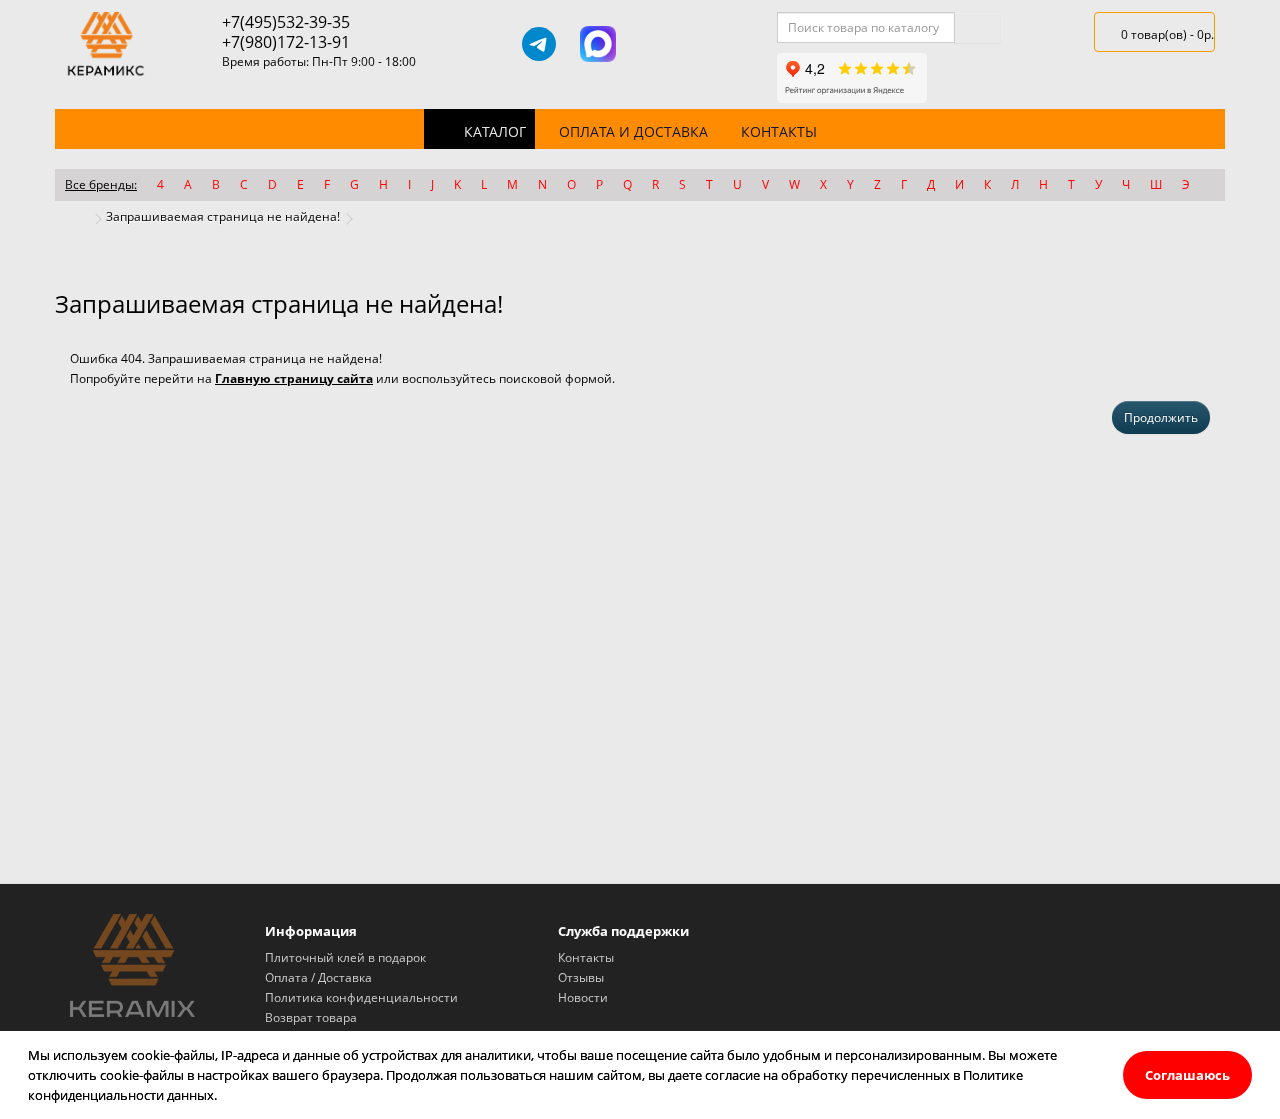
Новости (583, 997)
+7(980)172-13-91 (286, 42)
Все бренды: (101, 184)
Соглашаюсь (1187, 1075)
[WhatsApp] (656, 44)
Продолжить (1161, 417)
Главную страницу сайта (294, 378)
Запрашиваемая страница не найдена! (223, 216)
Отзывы (581, 977)
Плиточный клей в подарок (345, 957)
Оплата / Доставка (318, 977)
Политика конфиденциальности (361, 997)
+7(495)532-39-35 (286, 22)
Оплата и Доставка (633, 131)
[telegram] (539, 44)
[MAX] (598, 44)
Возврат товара (311, 1017)
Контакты (779, 131)
